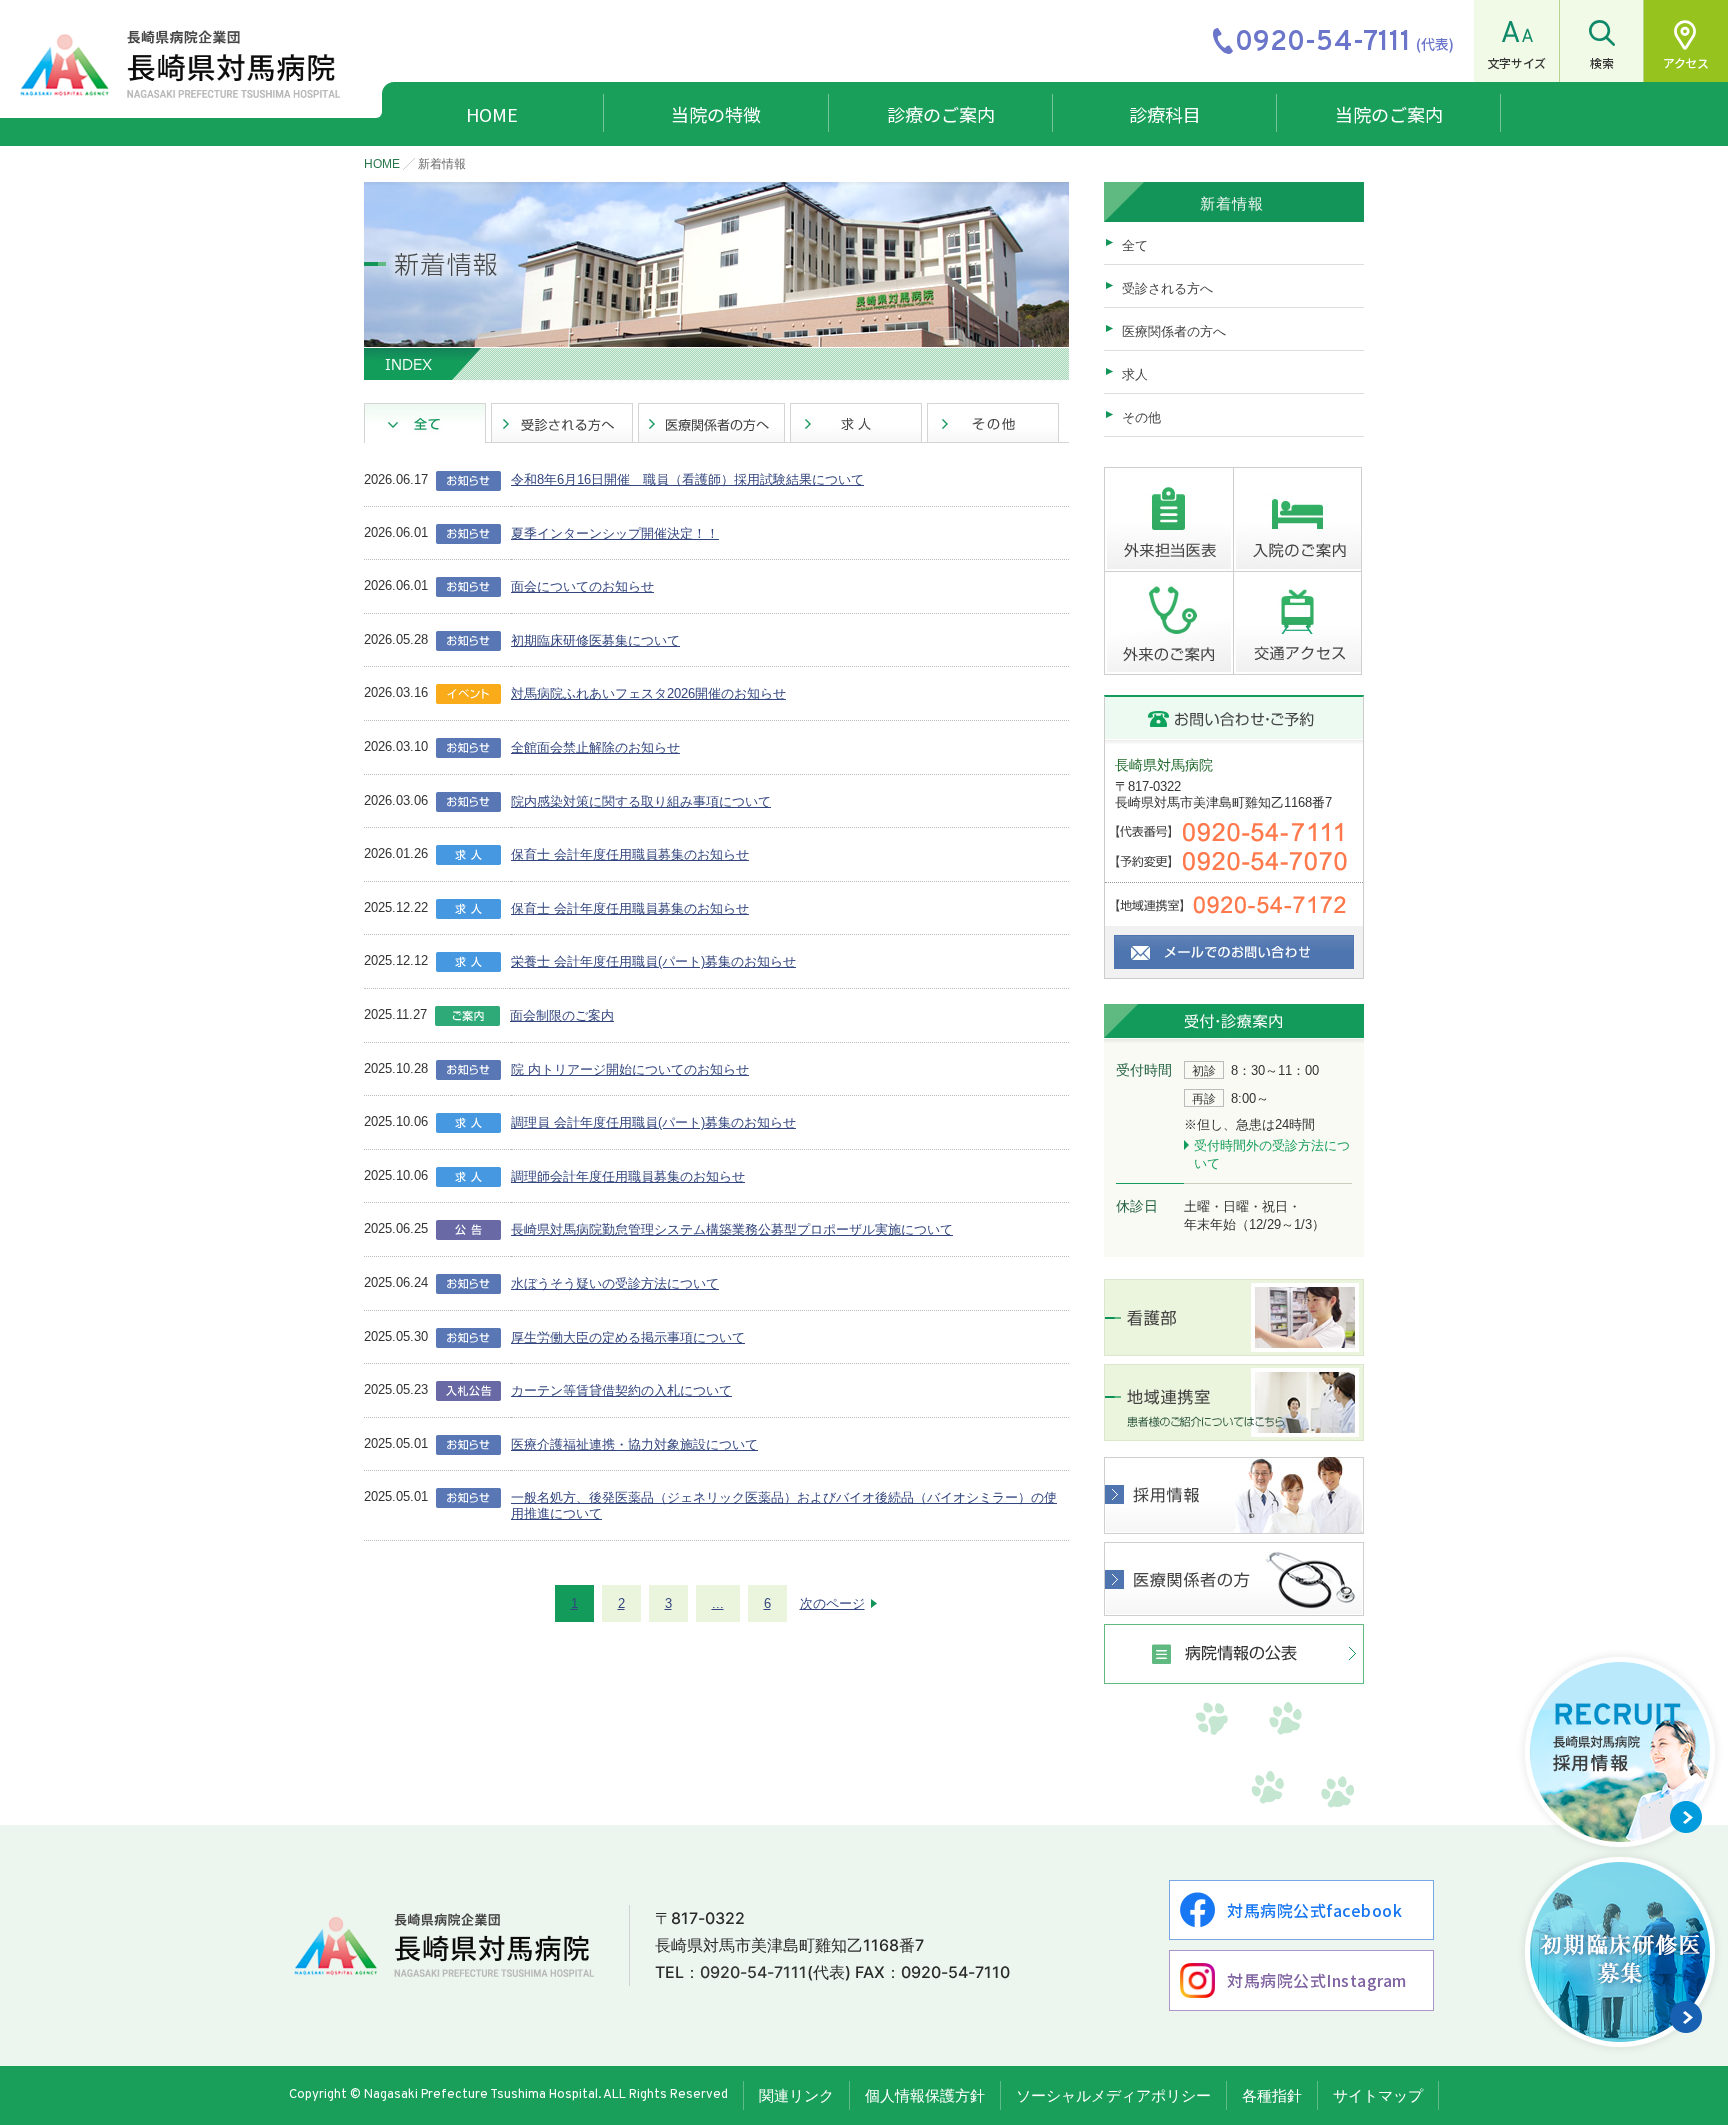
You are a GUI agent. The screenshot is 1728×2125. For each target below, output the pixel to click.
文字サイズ (1517, 62)
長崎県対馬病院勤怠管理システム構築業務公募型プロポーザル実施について (732, 1229)
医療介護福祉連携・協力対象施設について (634, 1444)
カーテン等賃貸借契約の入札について (621, 1390)
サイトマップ (1378, 2095)
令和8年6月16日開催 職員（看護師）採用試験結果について (687, 479)
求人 (1135, 374)
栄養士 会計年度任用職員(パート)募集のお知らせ (653, 961)
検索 (1601, 62)
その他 (1141, 417)
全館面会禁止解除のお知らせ (595, 747)
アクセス (1686, 62)
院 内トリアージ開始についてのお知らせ (630, 1069)
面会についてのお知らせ (582, 586)
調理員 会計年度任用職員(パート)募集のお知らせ (653, 1122)
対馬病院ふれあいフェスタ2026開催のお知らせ (648, 693)
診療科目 (1165, 114)
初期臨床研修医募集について (595, 640)
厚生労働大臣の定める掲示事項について (628, 1337)
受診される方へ (1167, 288)
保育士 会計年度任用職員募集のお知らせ (630, 854)
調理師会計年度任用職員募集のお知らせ (628, 1176)
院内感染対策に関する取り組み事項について (641, 801)
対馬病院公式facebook (1314, 1910)
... (718, 1603)
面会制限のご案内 (562, 1015)
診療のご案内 (941, 114)
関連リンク (796, 2095)
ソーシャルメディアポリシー (1113, 2095)
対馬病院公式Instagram (1317, 1980)
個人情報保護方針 (925, 2095)
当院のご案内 (1389, 114)
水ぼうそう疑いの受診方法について (615, 1283)
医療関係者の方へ (1174, 331)
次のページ (832, 1603)
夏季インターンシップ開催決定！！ (615, 533)
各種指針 (1272, 2095)
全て (1135, 245)
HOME (492, 114)
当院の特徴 (716, 114)
